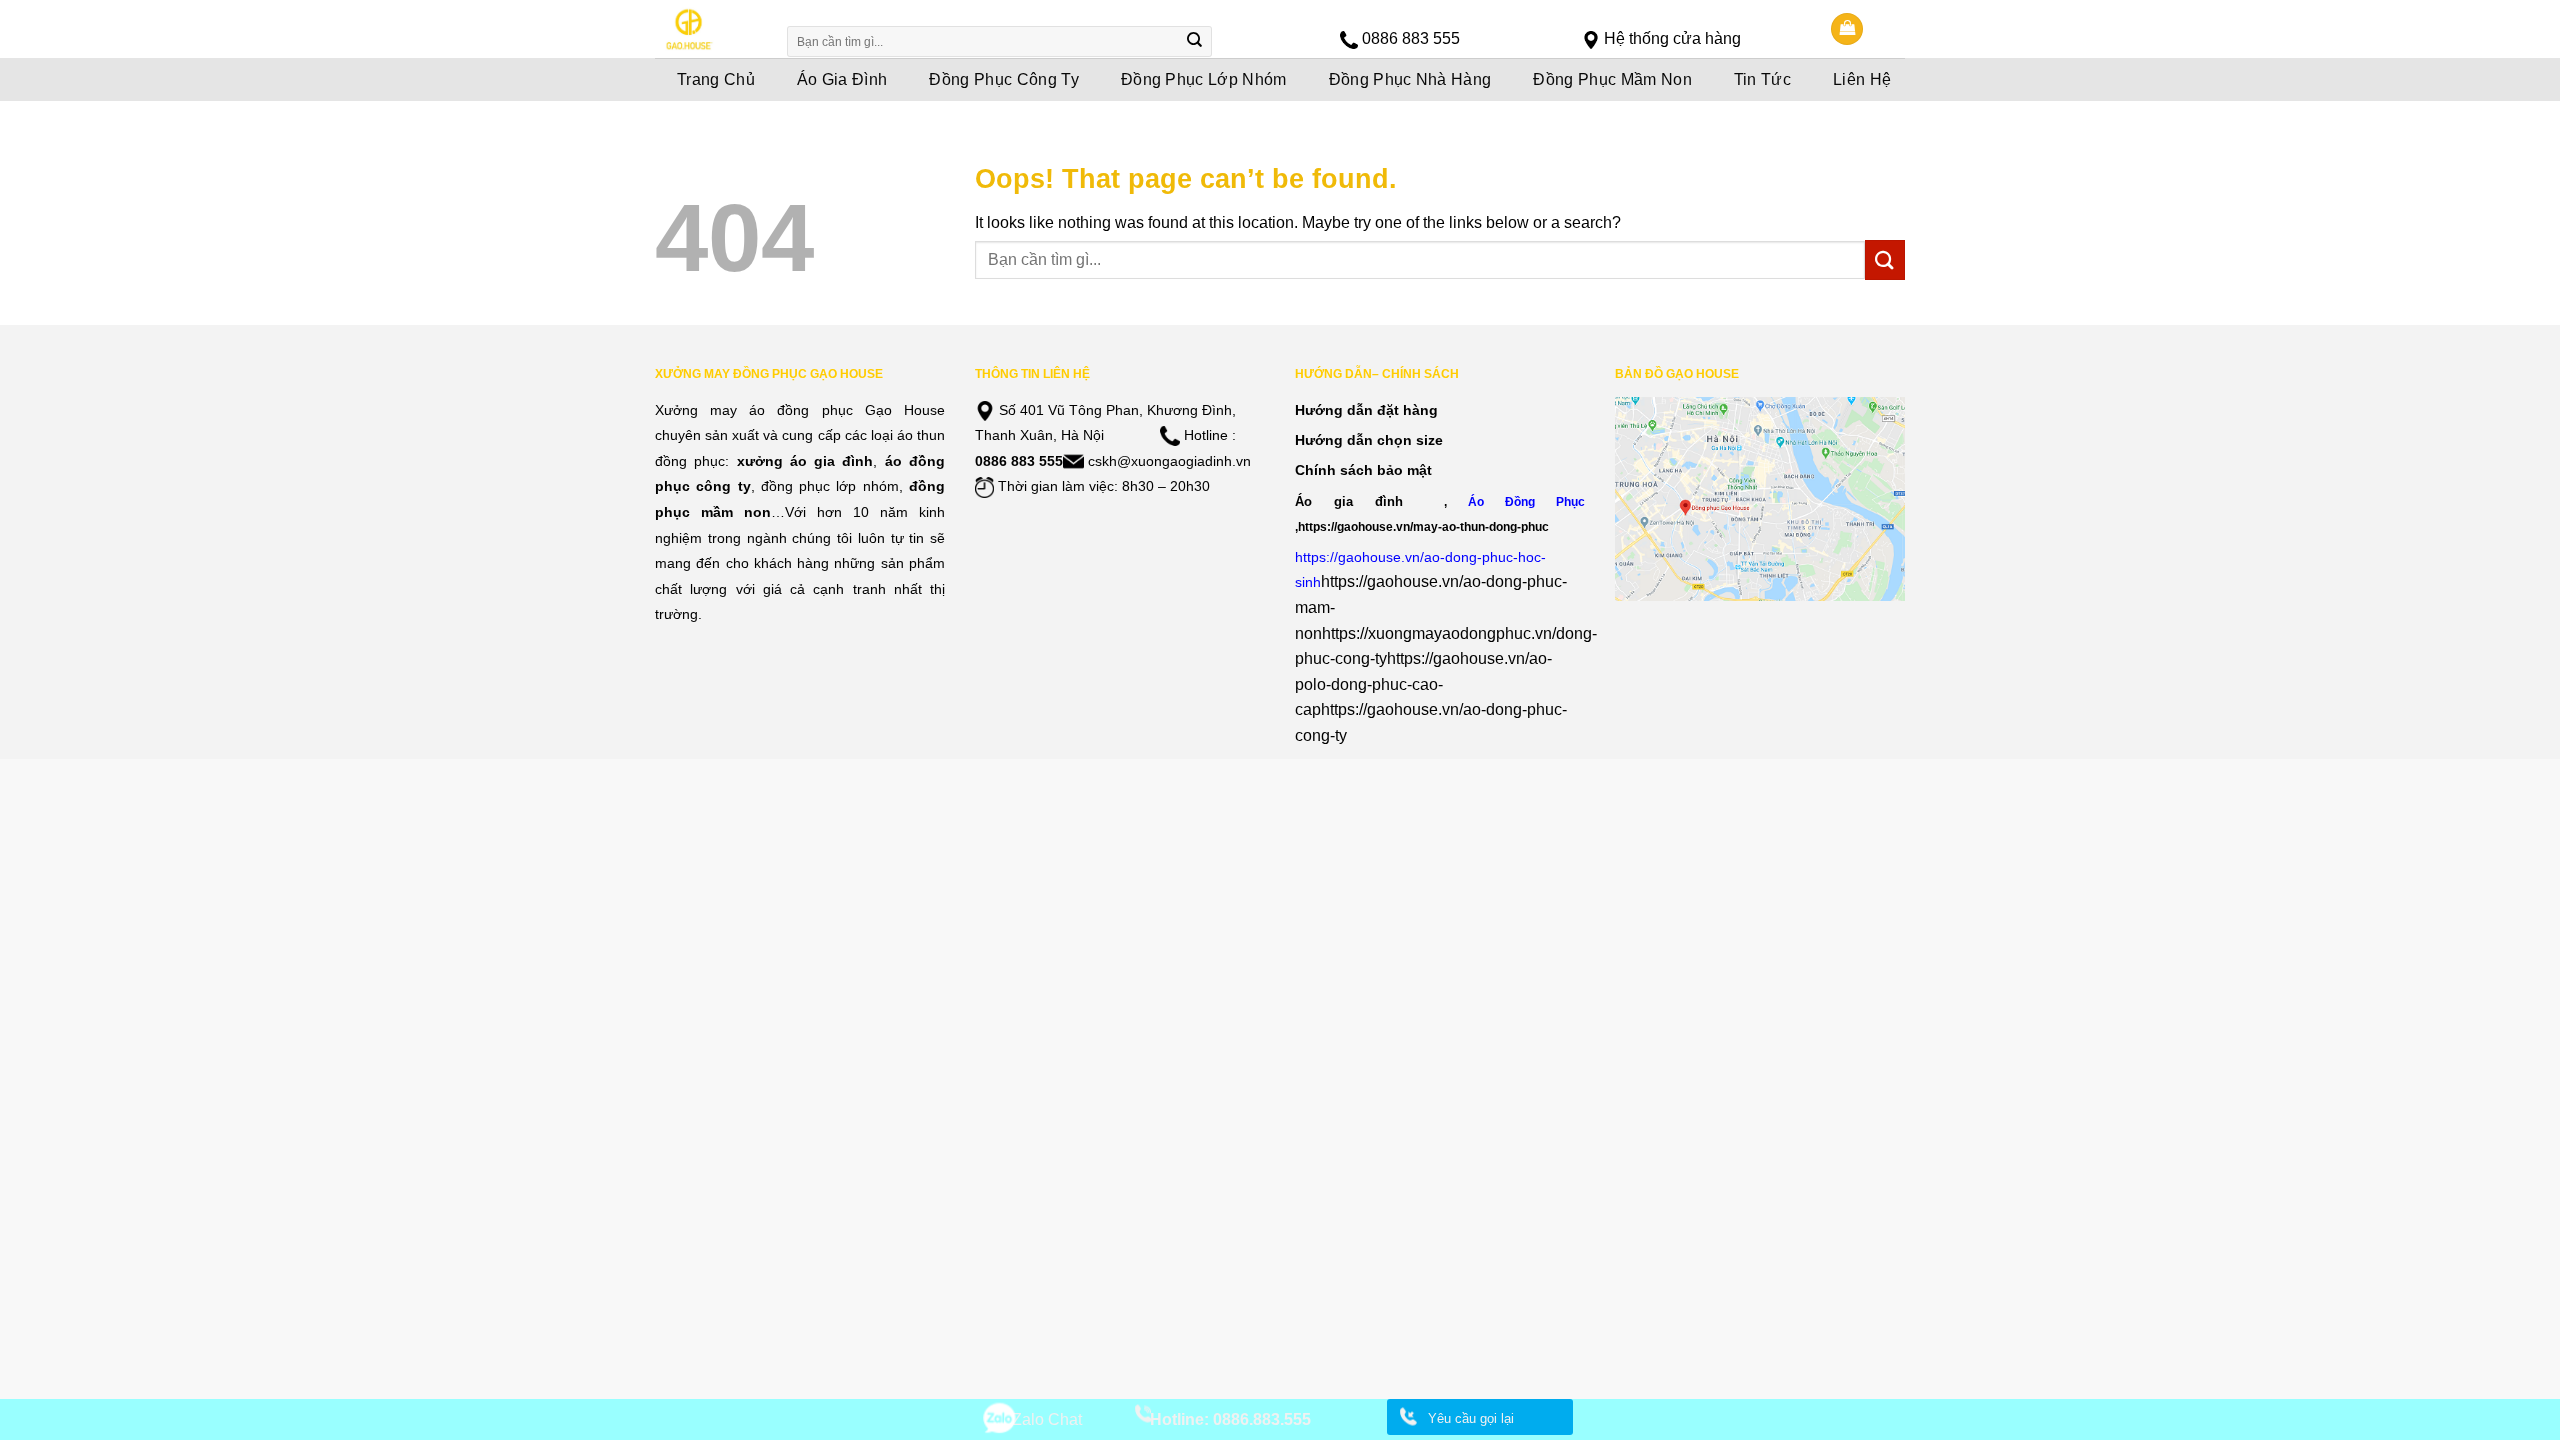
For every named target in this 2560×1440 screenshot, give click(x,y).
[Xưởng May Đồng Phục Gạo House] (707, 29)
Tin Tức (1762, 79)
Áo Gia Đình (842, 79)
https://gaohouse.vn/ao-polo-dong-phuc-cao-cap (1423, 684)
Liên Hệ (1862, 79)
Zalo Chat (1047, 1419)
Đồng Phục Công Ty (1003, 79)
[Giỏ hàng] (1847, 29)
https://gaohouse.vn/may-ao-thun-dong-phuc (1423, 526)
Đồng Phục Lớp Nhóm (1204, 79)
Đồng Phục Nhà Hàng (1410, 79)
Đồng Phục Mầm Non (1612, 79)
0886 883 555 (1411, 38)
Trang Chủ (716, 79)
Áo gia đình (1349, 501)
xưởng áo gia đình (805, 461)
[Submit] (1195, 42)
